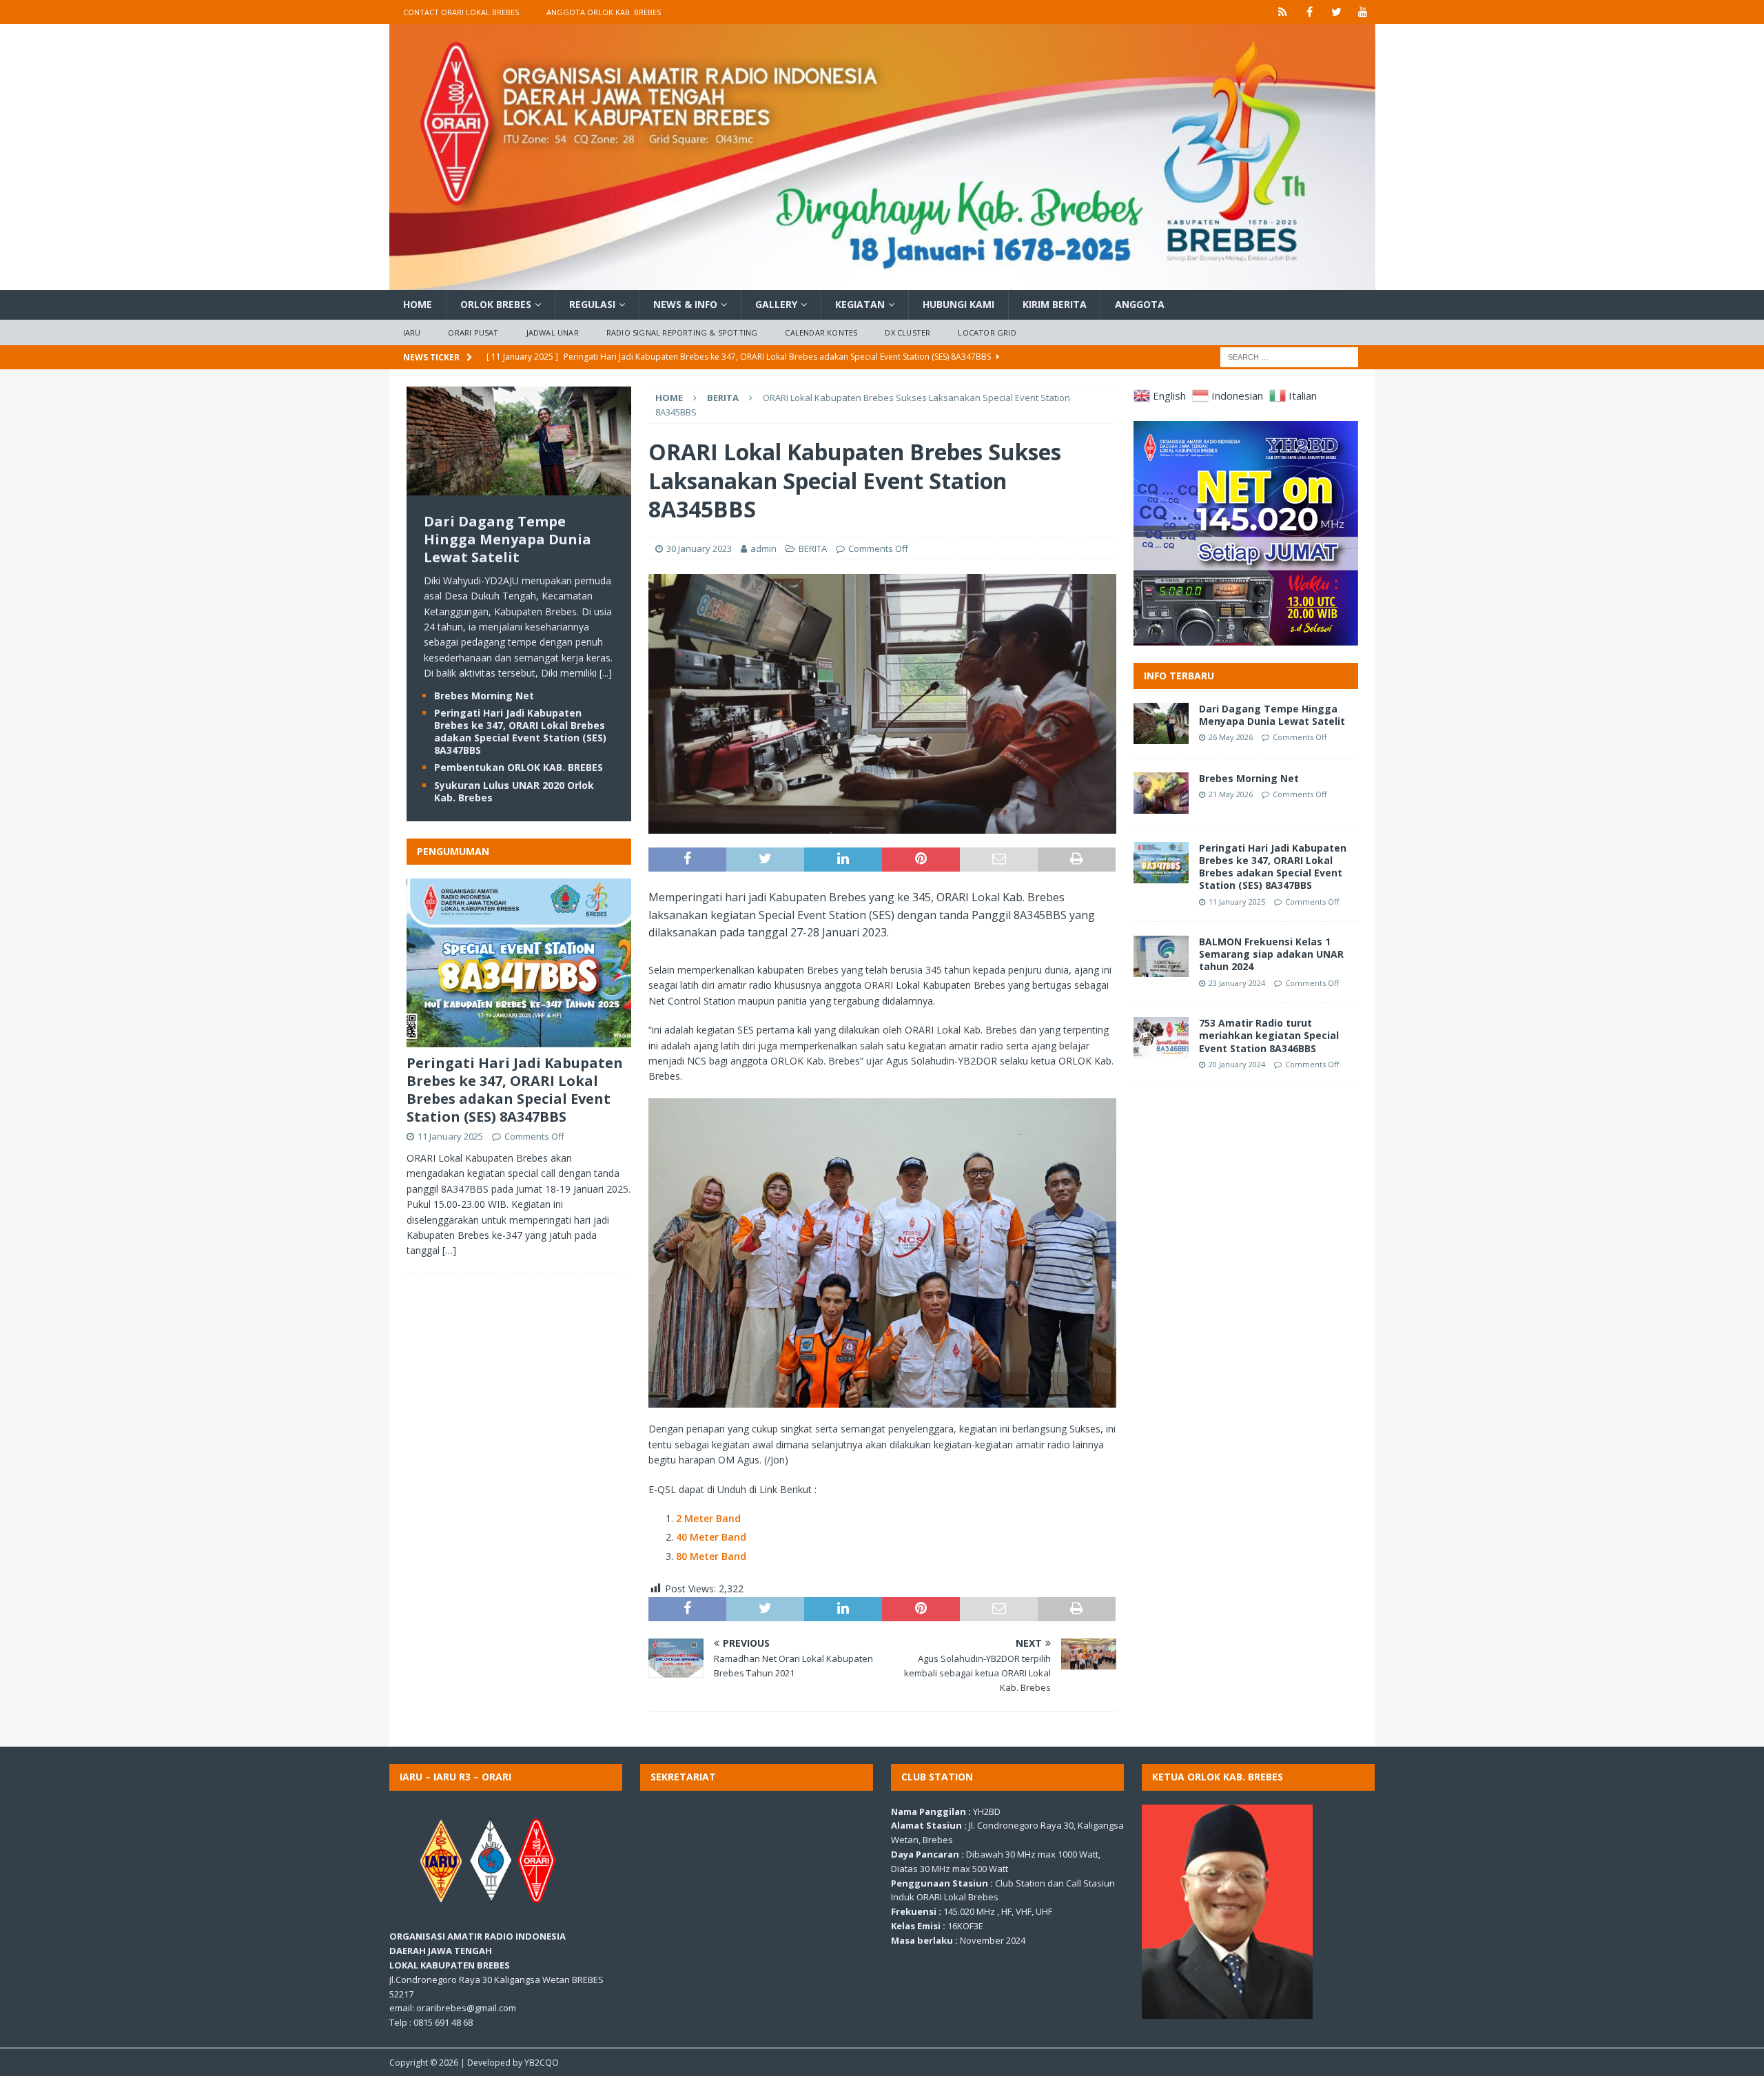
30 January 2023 (699, 548)
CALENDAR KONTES (821, 332)
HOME (418, 304)
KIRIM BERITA (1055, 304)
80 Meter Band (711, 1556)
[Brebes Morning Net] (1161, 793)
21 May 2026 (1231, 794)
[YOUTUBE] (1363, 12)
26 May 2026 (1231, 737)
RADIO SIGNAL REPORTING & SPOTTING (682, 332)
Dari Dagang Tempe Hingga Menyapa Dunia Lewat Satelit (507, 539)
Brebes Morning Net (484, 696)
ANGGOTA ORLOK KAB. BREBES (604, 12)
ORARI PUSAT (473, 332)
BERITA (813, 548)
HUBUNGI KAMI (958, 304)
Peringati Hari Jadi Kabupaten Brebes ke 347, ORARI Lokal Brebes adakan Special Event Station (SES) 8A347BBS (520, 732)
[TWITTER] (1336, 12)
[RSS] (1283, 12)
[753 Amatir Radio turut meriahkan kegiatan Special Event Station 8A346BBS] (1161, 1038)
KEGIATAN (860, 304)
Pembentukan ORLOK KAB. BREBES (519, 767)
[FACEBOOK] (1310, 12)
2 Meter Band (708, 1518)
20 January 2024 (1237, 1064)
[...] (606, 673)
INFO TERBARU (1179, 676)
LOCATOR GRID (987, 332)
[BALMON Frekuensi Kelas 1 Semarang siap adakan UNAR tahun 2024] (1161, 956)
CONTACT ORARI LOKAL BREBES (461, 12)
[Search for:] (1289, 357)
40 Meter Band (711, 1537)
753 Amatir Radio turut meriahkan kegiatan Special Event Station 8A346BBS (1269, 1035)
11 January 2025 (450, 1136)
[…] (449, 1250)
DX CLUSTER (907, 332)
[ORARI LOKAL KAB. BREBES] (882, 282)
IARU (412, 332)
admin (763, 548)
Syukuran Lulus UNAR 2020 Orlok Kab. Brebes (514, 791)
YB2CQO (542, 2063)
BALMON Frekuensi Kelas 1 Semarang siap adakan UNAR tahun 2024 (1271, 954)
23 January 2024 (1237, 983)
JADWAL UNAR (553, 332)
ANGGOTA (1140, 304)
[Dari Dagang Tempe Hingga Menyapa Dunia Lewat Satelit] (519, 487)
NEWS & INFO (685, 304)
